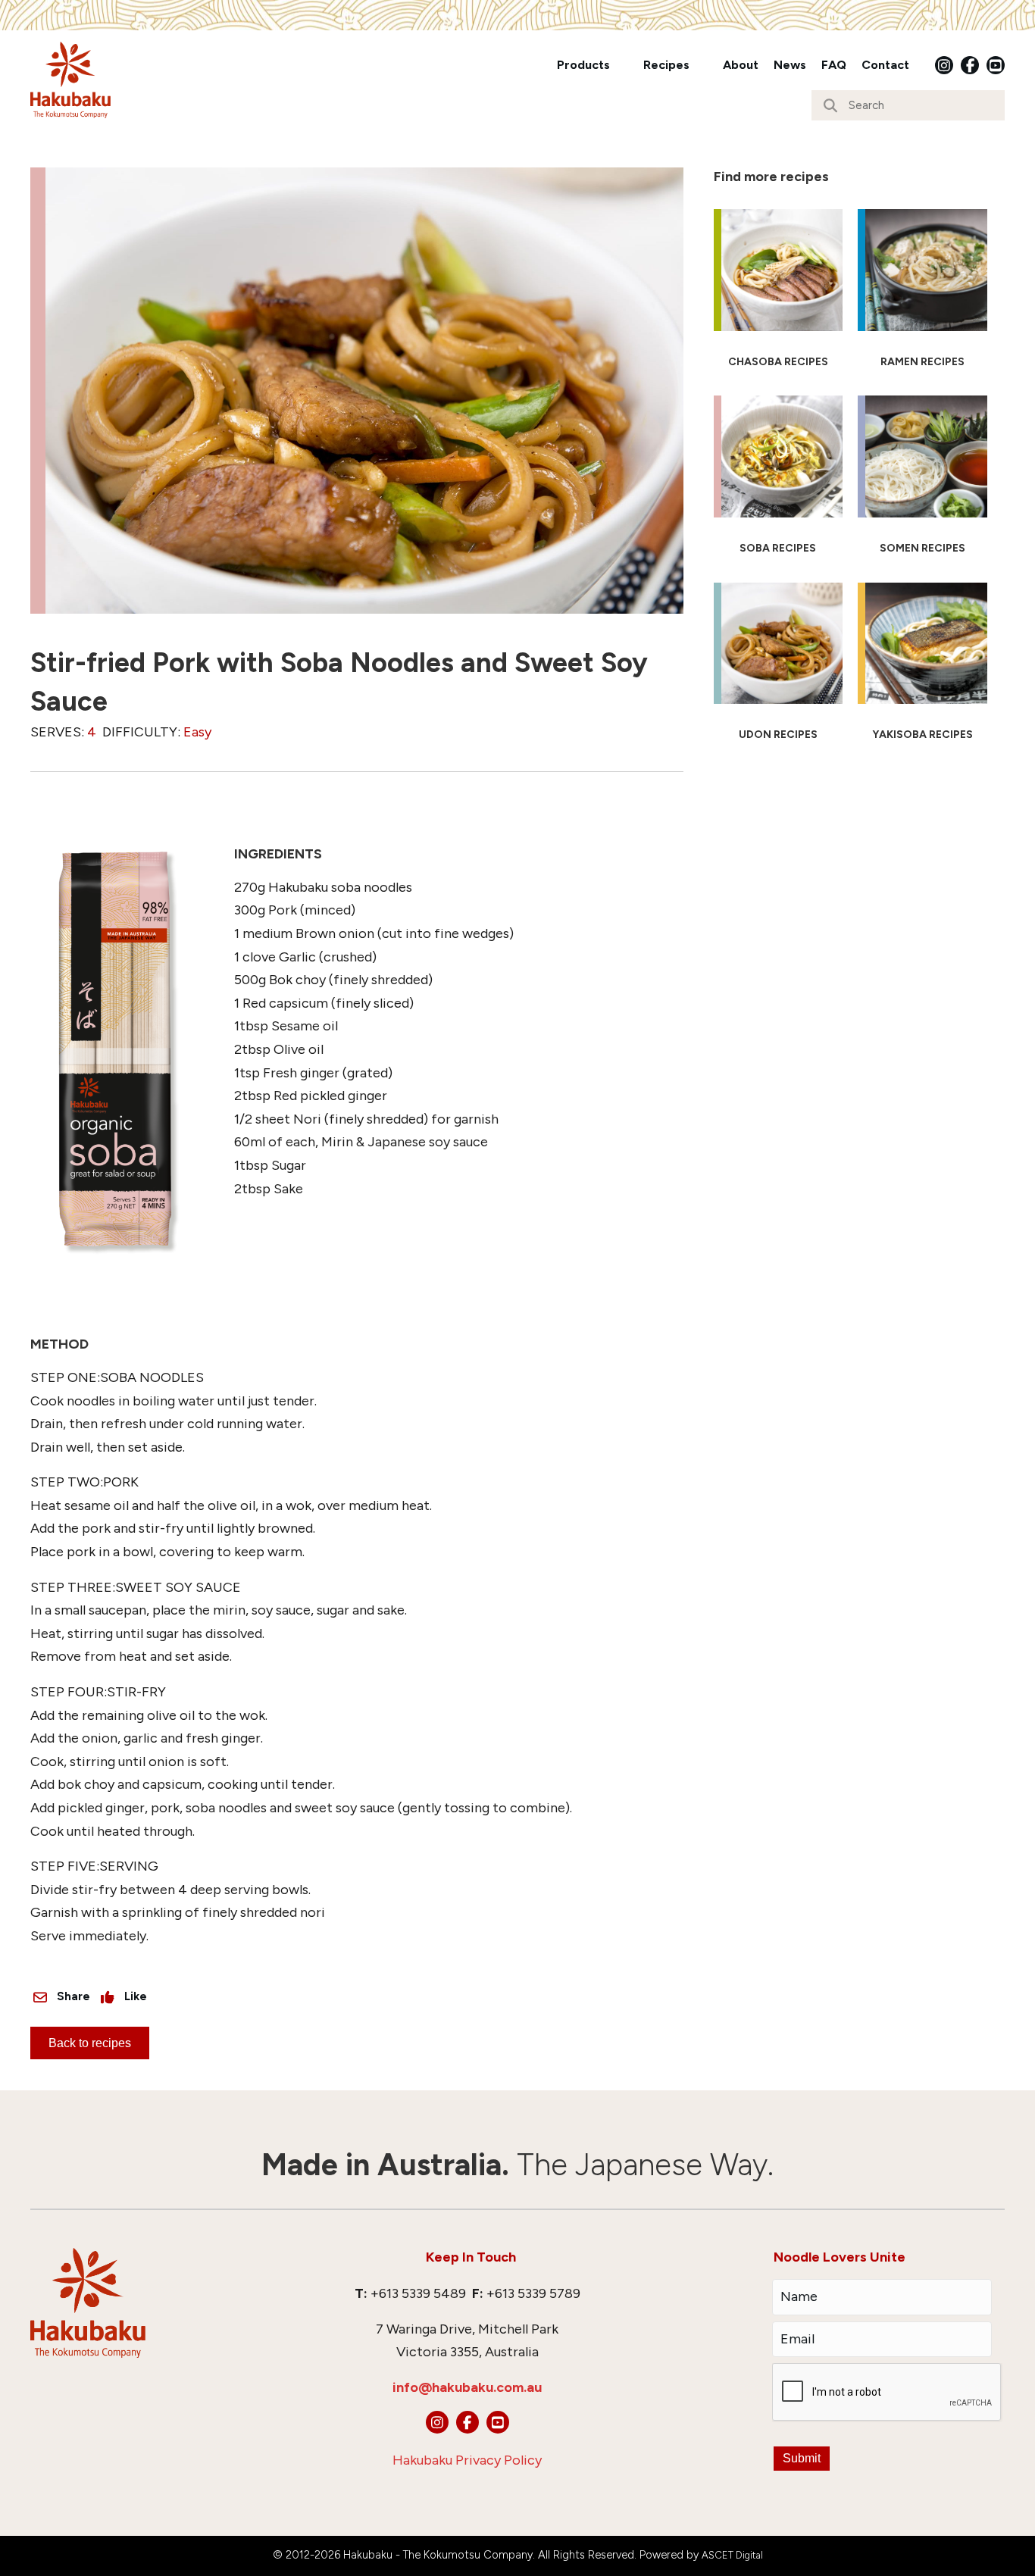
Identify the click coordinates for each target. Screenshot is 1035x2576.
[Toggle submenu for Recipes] (700, 65)
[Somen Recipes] (922, 481)
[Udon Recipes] (779, 668)
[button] (944, 65)
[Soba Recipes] (779, 481)
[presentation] (887, 2393)
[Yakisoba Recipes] (922, 668)
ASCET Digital (732, 2555)
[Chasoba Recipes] (779, 295)
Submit (802, 2458)
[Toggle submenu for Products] (621, 65)
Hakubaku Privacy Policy (467, 2460)
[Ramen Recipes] (922, 295)
